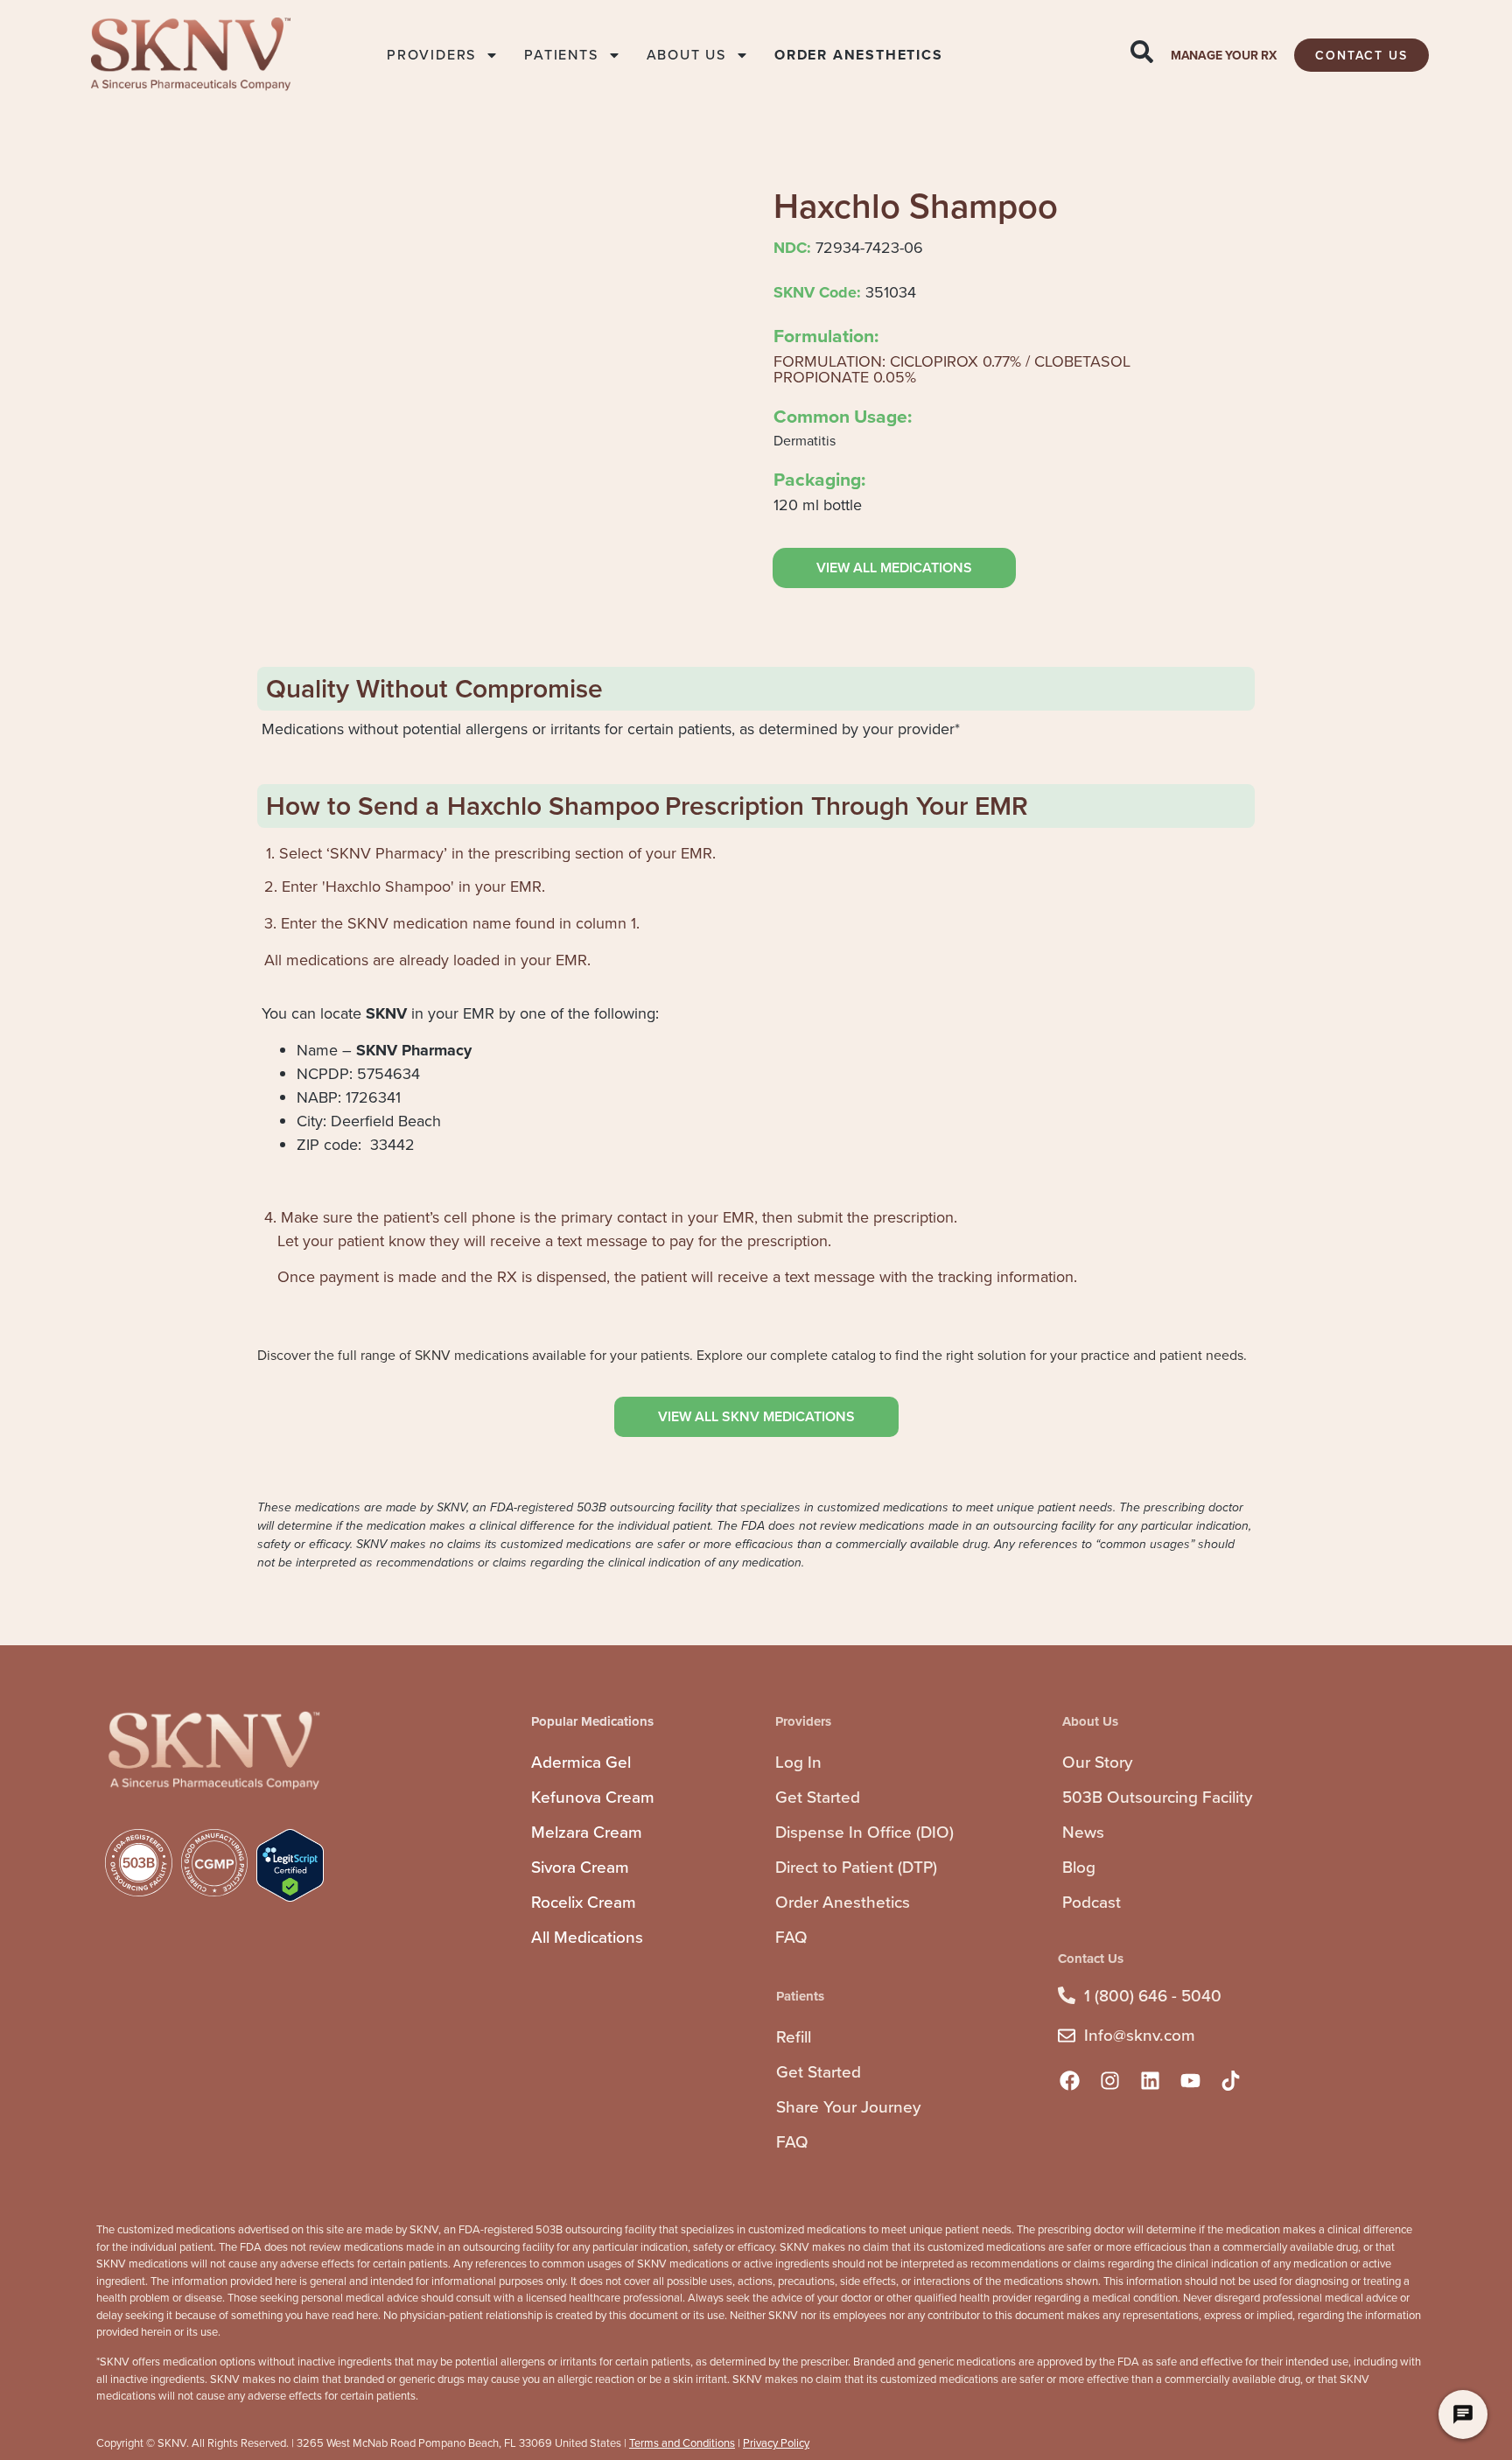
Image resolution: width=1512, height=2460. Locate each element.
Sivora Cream (580, 1867)
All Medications (587, 1937)
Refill (794, 2037)
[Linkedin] (1150, 2081)
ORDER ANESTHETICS (859, 55)
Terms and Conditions (682, 2443)
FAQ (791, 1937)
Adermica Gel (581, 1762)
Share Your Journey (848, 2107)
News (1083, 1832)
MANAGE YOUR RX (1224, 56)
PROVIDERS (431, 55)
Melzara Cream (587, 1832)
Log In (798, 1762)
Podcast (1092, 1902)
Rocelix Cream (584, 1902)
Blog (1079, 1867)
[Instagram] (1109, 2081)
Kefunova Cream (593, 1797)
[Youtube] (1190, 2081)
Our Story (1097, 1762)
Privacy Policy (776, 2443)
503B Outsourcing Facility (1157, 1797)
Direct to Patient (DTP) (856, 1867)
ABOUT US (686, 55)
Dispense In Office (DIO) (864, 1832)
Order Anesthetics (843, 1902)
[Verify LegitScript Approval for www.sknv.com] (290, 1897)
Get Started (818, 1797)
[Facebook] (1069, 2081)
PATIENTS (561, 55)
